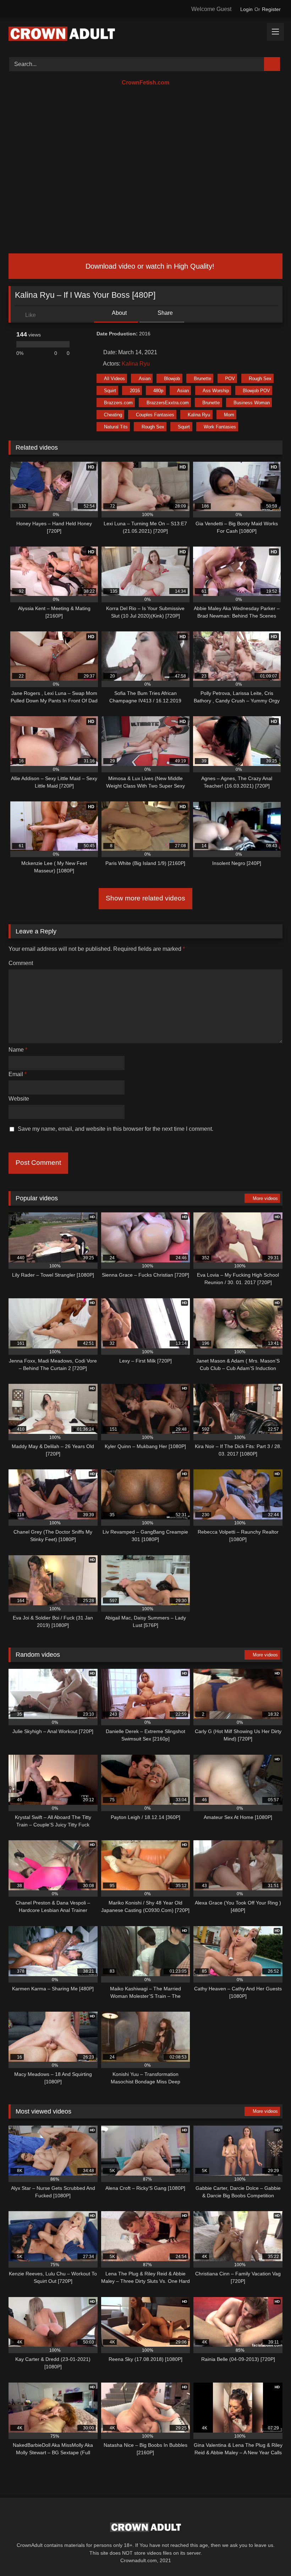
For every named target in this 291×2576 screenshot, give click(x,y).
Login (246, 9)
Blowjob (172, 379)
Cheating (113, 415)
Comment (21, 963)
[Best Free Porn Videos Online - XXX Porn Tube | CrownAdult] (145, 35)
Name (18, 1050)
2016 (135, 391)
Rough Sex (260, 379)
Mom (229, 415)
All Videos (114, 379)
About (119, 313)
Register (271, 9)
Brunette (202, 379)
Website (19, 1099)
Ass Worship (216, 391)
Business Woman (252, 403)
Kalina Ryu (136, 364)
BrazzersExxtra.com (168, 403)
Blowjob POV (256, 391)
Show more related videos (145, 898)
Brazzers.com (118, 403)
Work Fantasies (220, 427)
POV (230, 379)
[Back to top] (270, 2555)
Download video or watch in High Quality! (149, 266)
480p (158, 391)
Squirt (110, 391)
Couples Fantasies (155, 415)
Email (18, 1074)
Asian (145, 379)
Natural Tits (116, 427)
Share (164, 313)
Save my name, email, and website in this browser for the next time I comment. (116, 1129)
